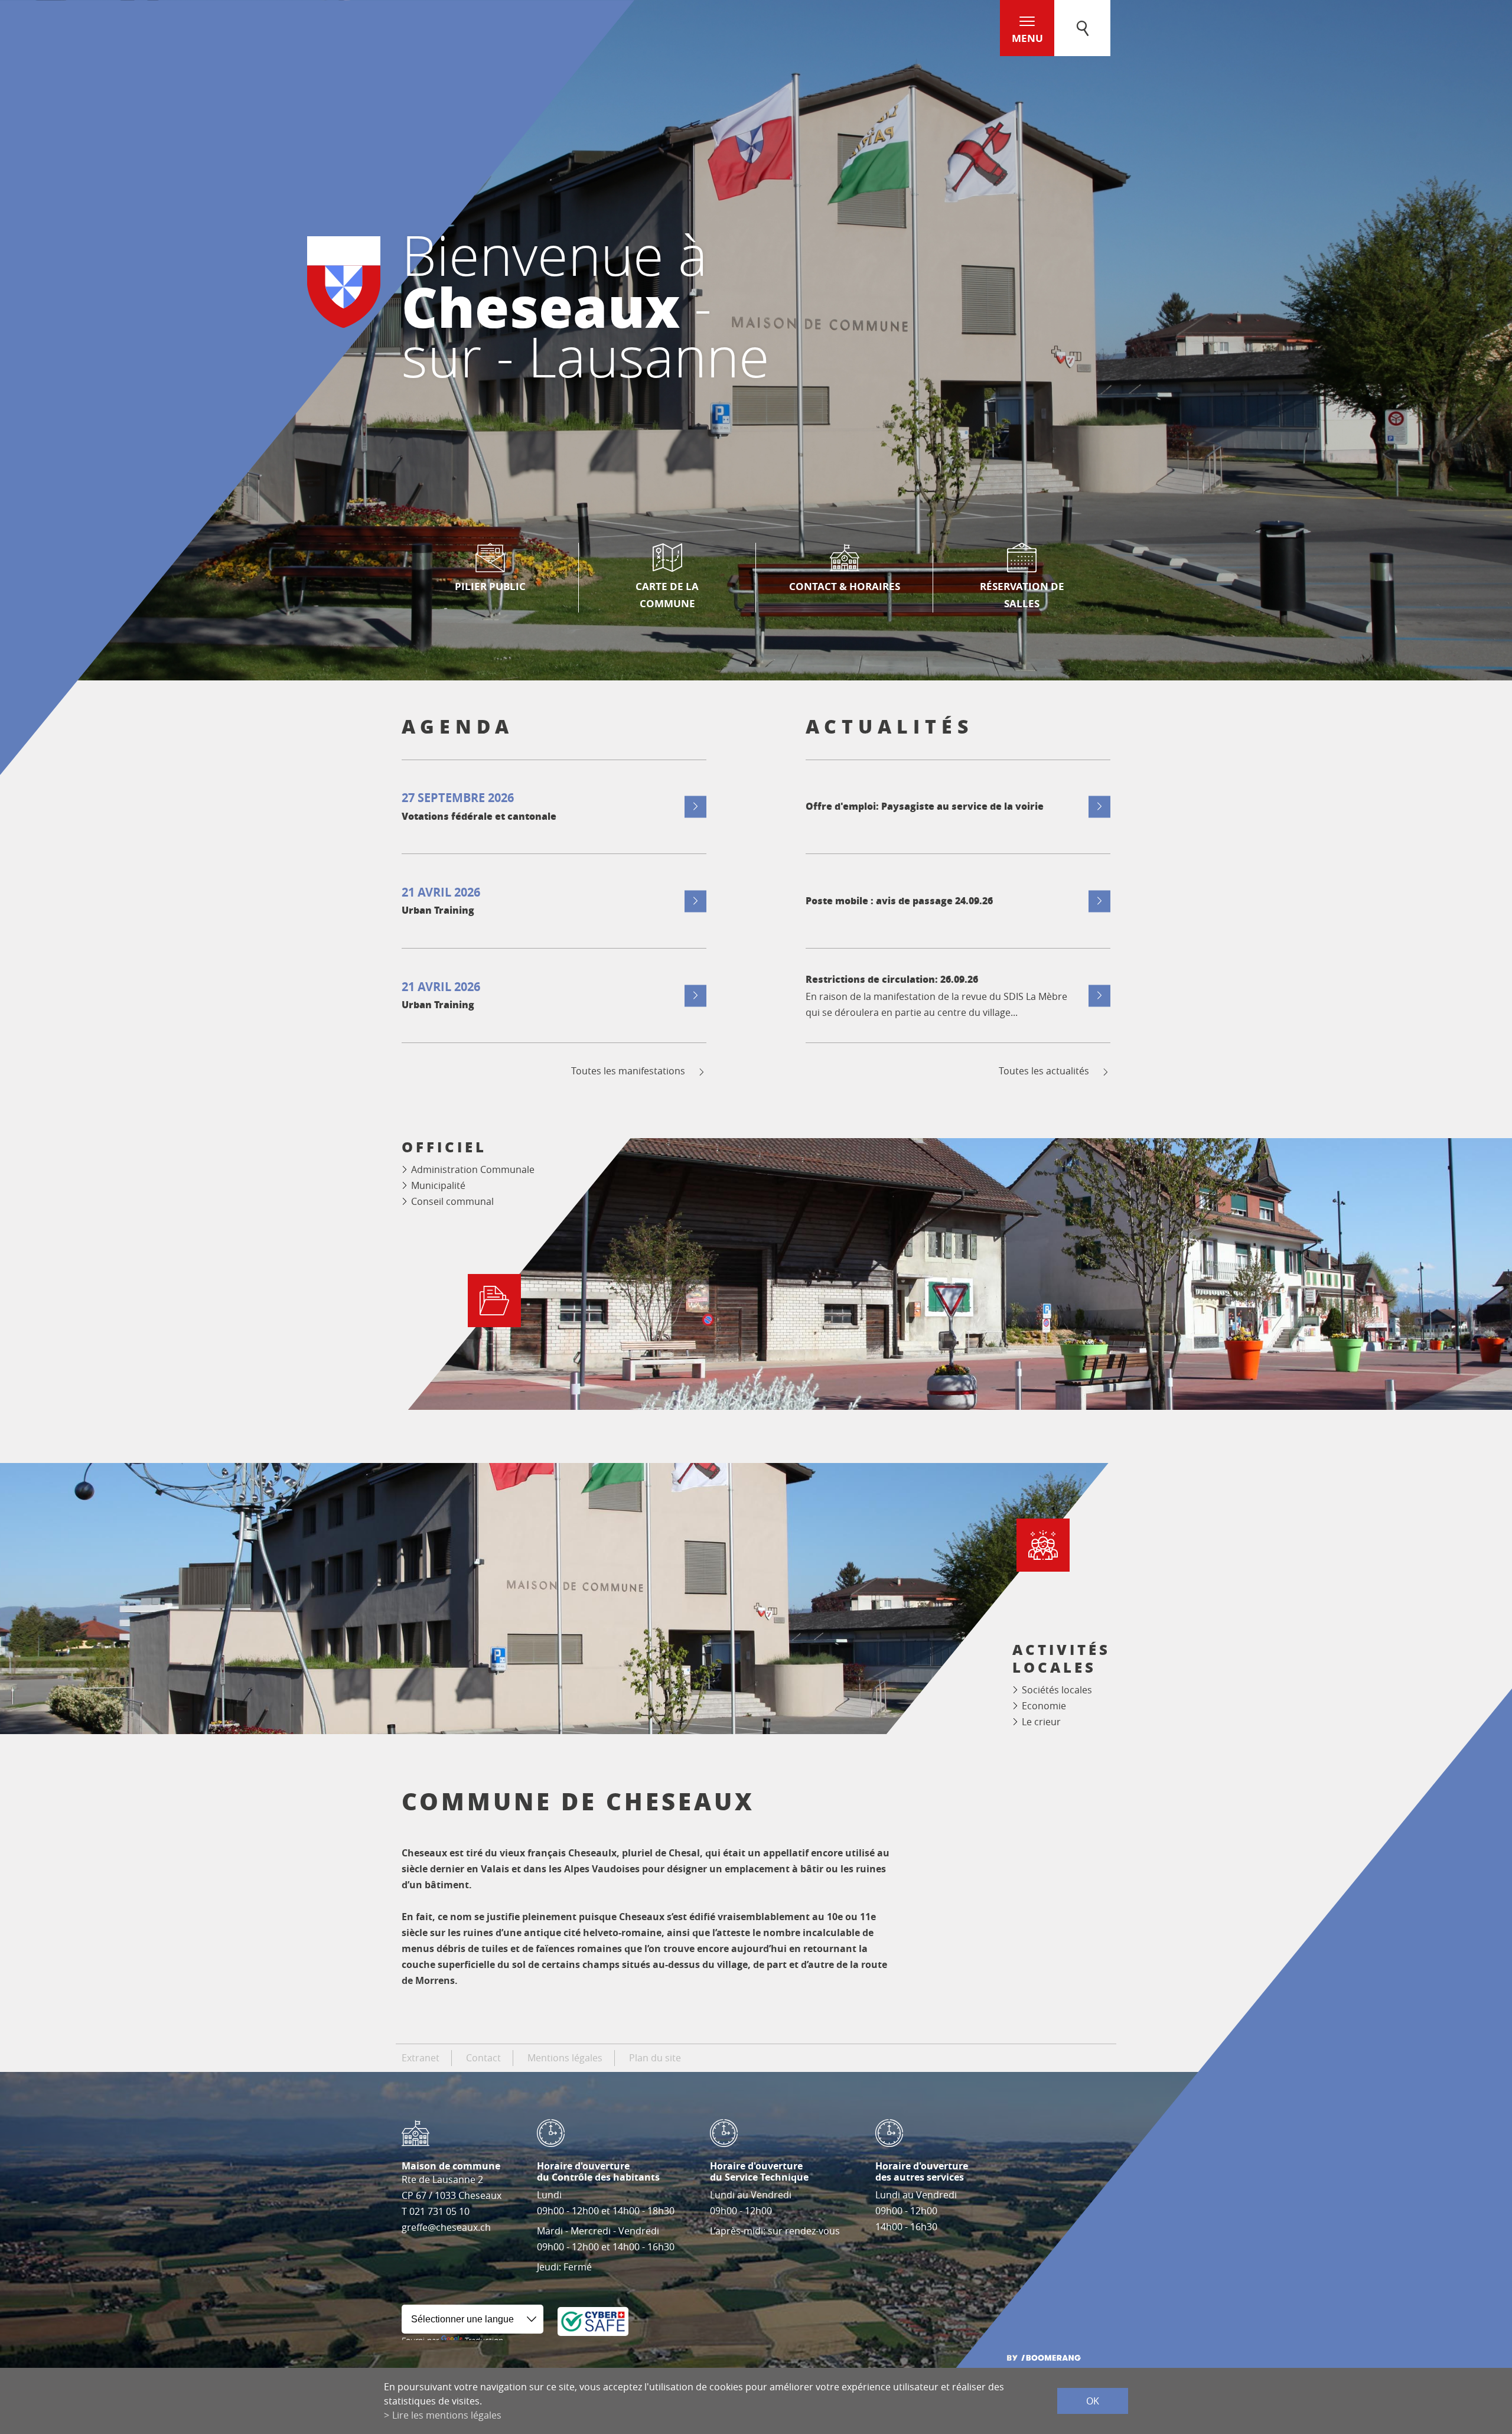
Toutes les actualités (1044, 1071)
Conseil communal (452, 1201)
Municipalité (438, 1185)
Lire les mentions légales (447, 2415)
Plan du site (655, 2058)
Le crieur (1041, 1722)
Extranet (421, 2058)
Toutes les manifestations (628, 1071)
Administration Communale (473, 1169)
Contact (483, 2058)
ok (1093, 2401)
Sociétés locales (1057, 1690)
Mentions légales (565, 2058)
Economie (1044, 1706)
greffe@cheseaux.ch (446, 2227)
